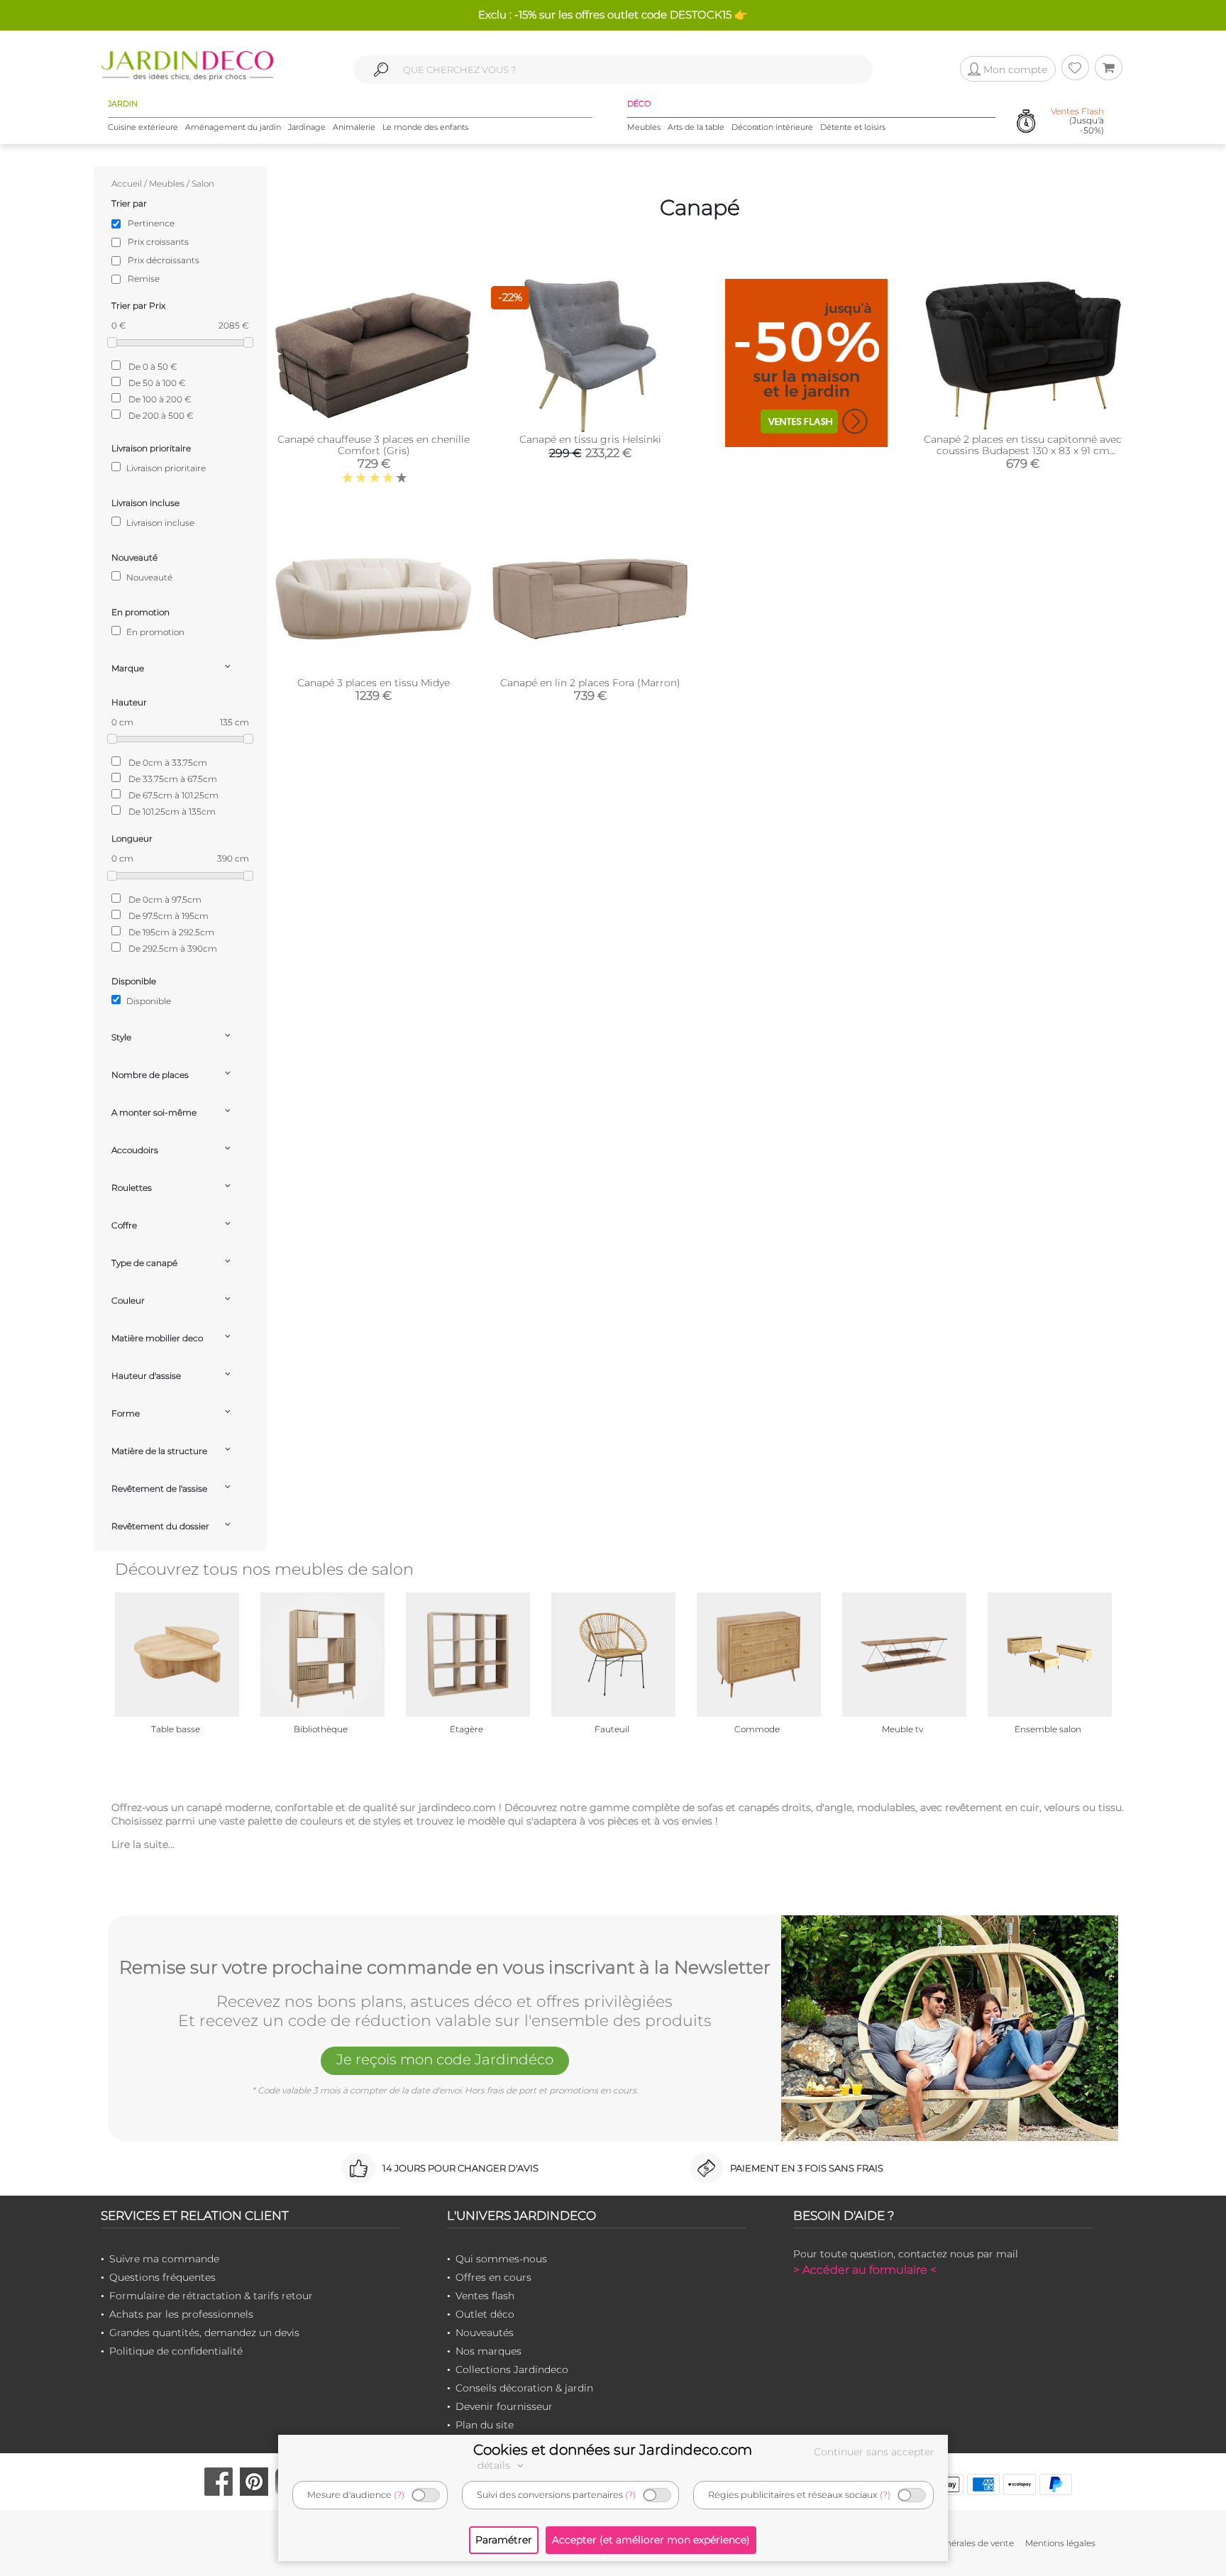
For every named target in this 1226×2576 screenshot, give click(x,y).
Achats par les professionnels (181, 2314)
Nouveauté (148, 577)
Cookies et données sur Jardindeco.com (613, 2450)
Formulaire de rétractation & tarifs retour (211, 2296)
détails (495, 2465)
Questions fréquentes (162, 2277)
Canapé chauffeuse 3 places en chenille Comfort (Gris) (374, 445)
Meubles (644, 127)
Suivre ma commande (164, 2259)
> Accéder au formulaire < (865, 2270)
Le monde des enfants (425, 127)
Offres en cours (493, 2277)
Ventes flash (485, 2296)
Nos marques (488, 2351)
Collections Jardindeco (512, 2369)
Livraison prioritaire (165, 468)
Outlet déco (485, 2314)
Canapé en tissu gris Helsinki (590, 439)
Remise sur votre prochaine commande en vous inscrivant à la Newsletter (445, 1968)
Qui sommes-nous (501, 2259)
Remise (144, 279)
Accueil (127, 183)
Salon (203, 183)
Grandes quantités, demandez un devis (204, 2333)
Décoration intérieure (772, 127)
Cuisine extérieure (143, 127)
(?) (399, 2495)
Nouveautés (485, 2333)
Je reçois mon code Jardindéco (445, 2059)
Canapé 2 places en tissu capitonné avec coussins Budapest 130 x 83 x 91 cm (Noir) (1023, 451)
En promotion (154, 632)
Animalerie (354, 127)
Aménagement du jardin (233, 127)
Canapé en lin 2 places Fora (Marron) (590, 683)
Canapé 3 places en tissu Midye (374, 683)
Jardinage (307, 127)
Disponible (148, 1001)
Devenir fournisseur (504, 2406)
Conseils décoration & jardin (524, 2388)
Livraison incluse (159, 523)
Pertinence (151, 223)
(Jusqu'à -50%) (1077, 121)
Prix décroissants (164, 260)
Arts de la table (696, 127)
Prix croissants (158, 242)
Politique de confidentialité (176, 2351)
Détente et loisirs (853, 127)
